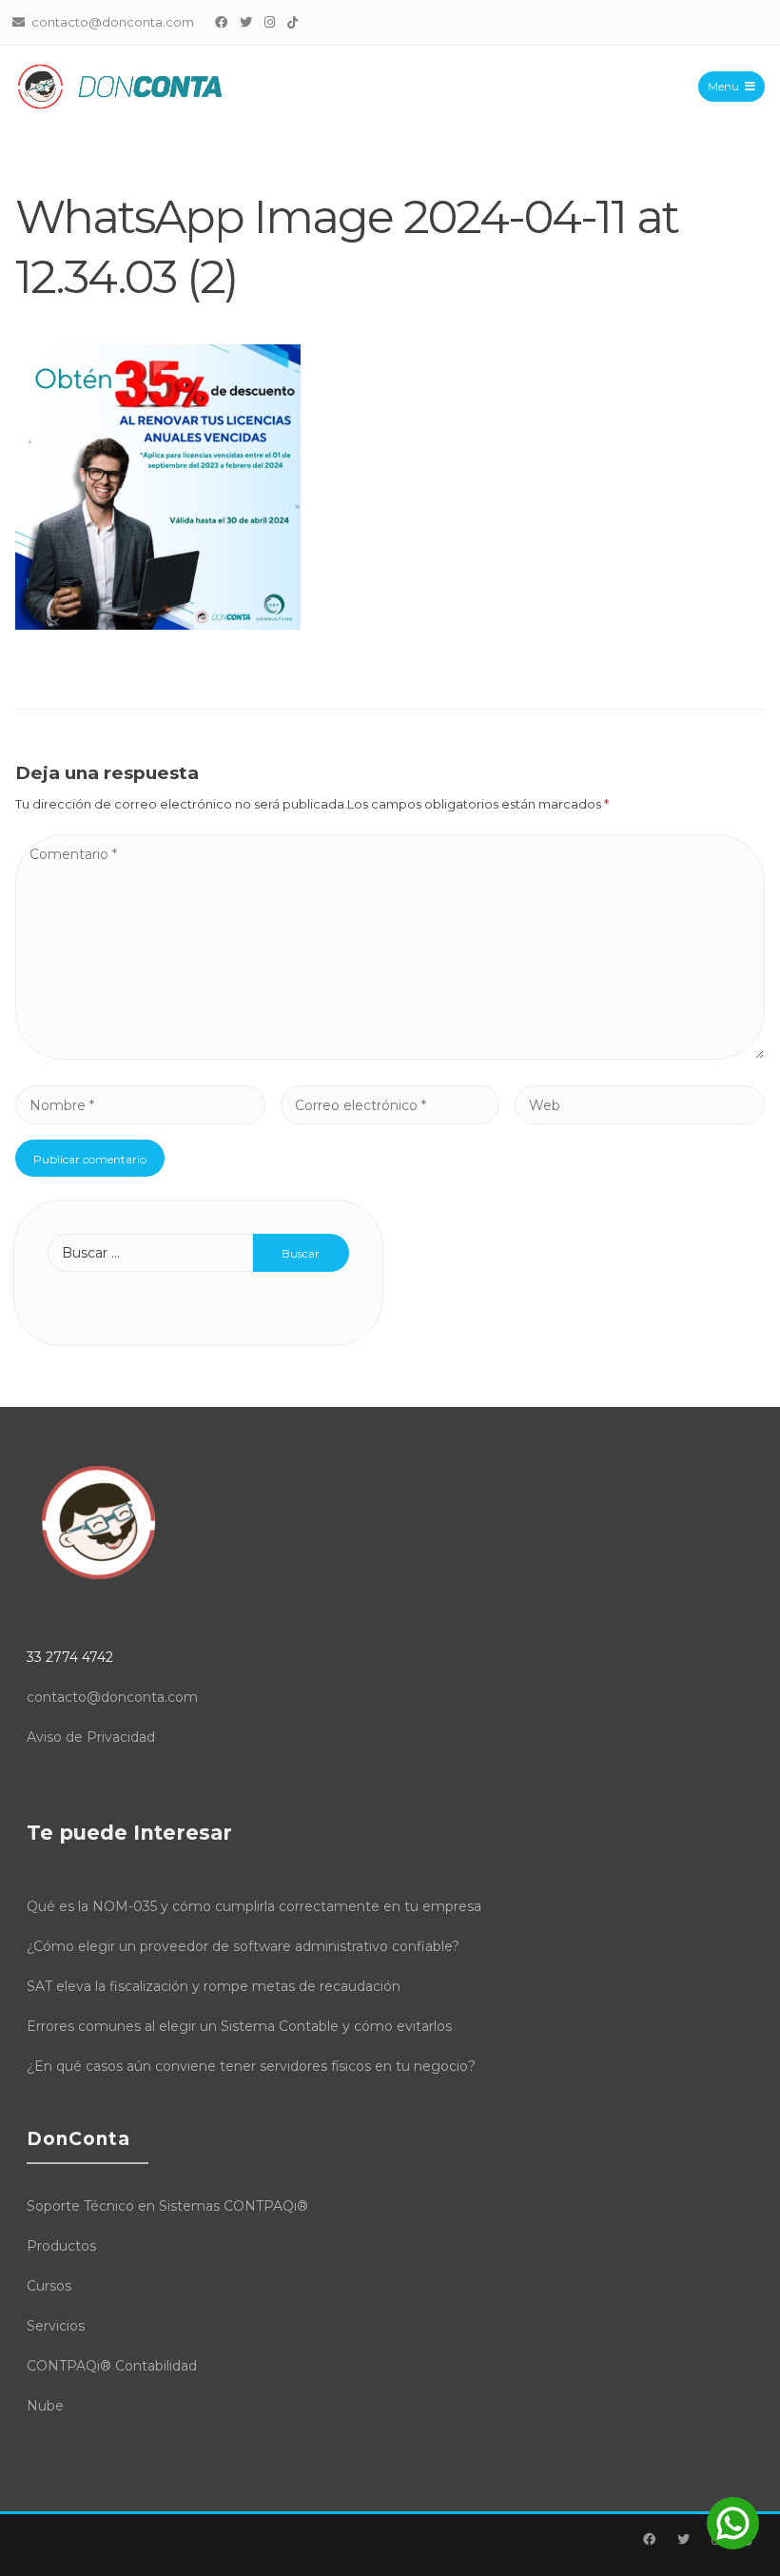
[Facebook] (222, 22)
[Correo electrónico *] (390, 1105)
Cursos (49, 2286)
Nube (45, 2406)
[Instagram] (270, 22)
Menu (723, 86)
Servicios (56, 2326)
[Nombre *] (140, 1105)
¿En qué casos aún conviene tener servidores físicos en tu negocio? (251, 2066)
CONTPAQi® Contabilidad (112, 2366)
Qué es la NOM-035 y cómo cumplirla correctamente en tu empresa (254, 1906)
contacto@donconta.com (112, 1697)
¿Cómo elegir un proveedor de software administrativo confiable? (243, 1946)
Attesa (35, 2539)
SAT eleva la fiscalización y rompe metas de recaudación (214, 1986)
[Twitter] (246, 22)
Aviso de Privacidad (91, 1737)
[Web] (640, 1105)
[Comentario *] (390, 1054)
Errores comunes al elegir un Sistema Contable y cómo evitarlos (239, 2026)
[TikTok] (293, 22)
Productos (61, 2246)
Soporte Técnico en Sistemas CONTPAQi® (167, 2206)
